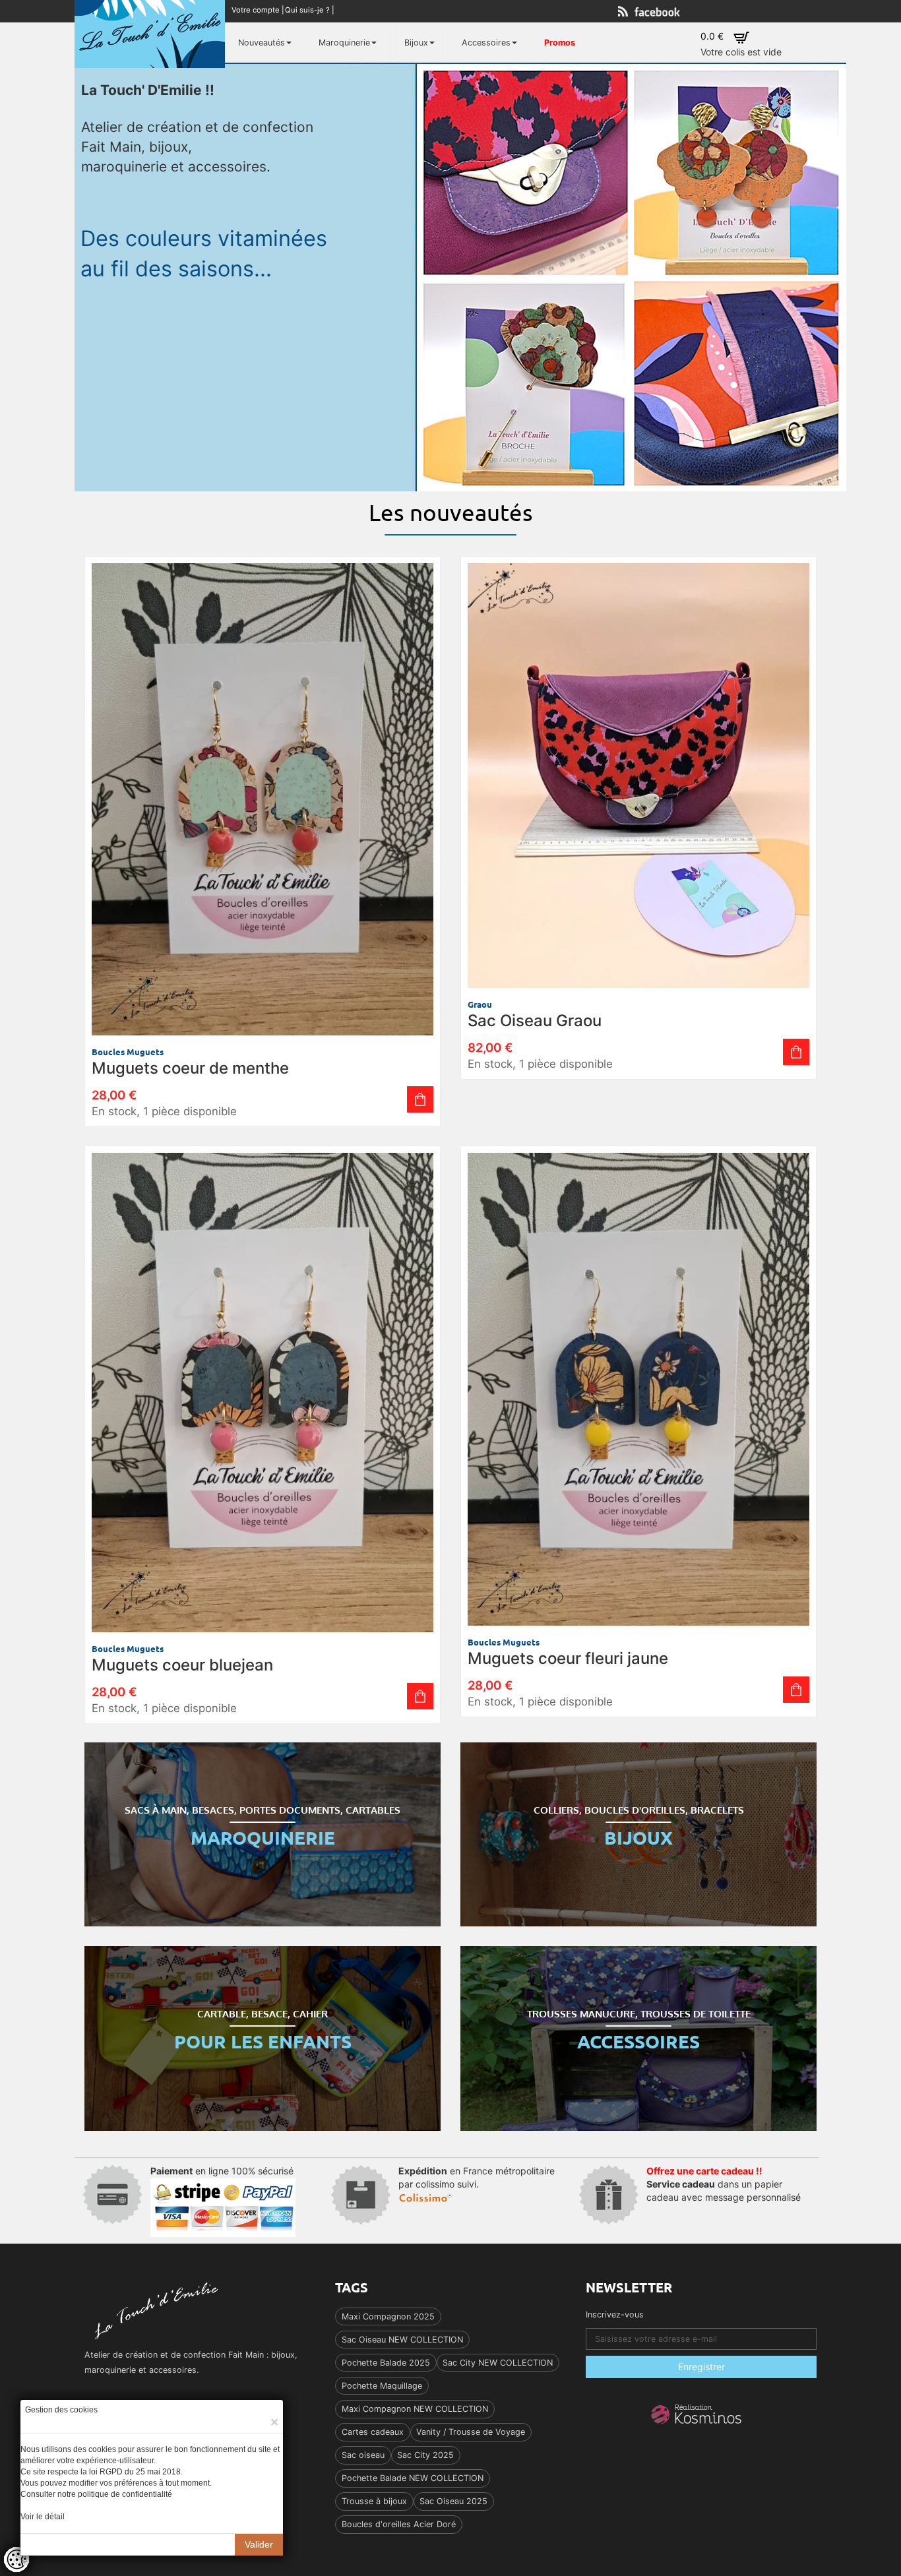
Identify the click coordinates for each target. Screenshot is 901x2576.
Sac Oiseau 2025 (453, 2501)
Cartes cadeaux (373, 2432)
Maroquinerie (344, 43)
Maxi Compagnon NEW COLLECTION (415, 2409)
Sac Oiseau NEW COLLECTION (402, 2340)
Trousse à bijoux (374, 2501)
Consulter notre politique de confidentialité (96, 2494)
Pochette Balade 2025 (386, 2363)
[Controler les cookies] (16, 2560)
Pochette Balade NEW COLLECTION (413, 2478)
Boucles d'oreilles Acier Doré (399, 2524)
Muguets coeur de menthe (190, 1068)
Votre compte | (259, 10)
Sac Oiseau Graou (535, 1021)
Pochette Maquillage (382, 2386)
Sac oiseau (363, 2455)
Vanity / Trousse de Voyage (471, 2432)
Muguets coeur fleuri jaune (568, 1658)
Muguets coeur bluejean (182, 1665)
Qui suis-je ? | (311, 10)
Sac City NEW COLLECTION (498, 2363)
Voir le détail (43, 2517)
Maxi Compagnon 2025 (388, 2316)
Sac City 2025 (425, 2455)
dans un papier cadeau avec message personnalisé (724, 2184)
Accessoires (486, 43)
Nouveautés (262, 43)
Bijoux (416, 43)
